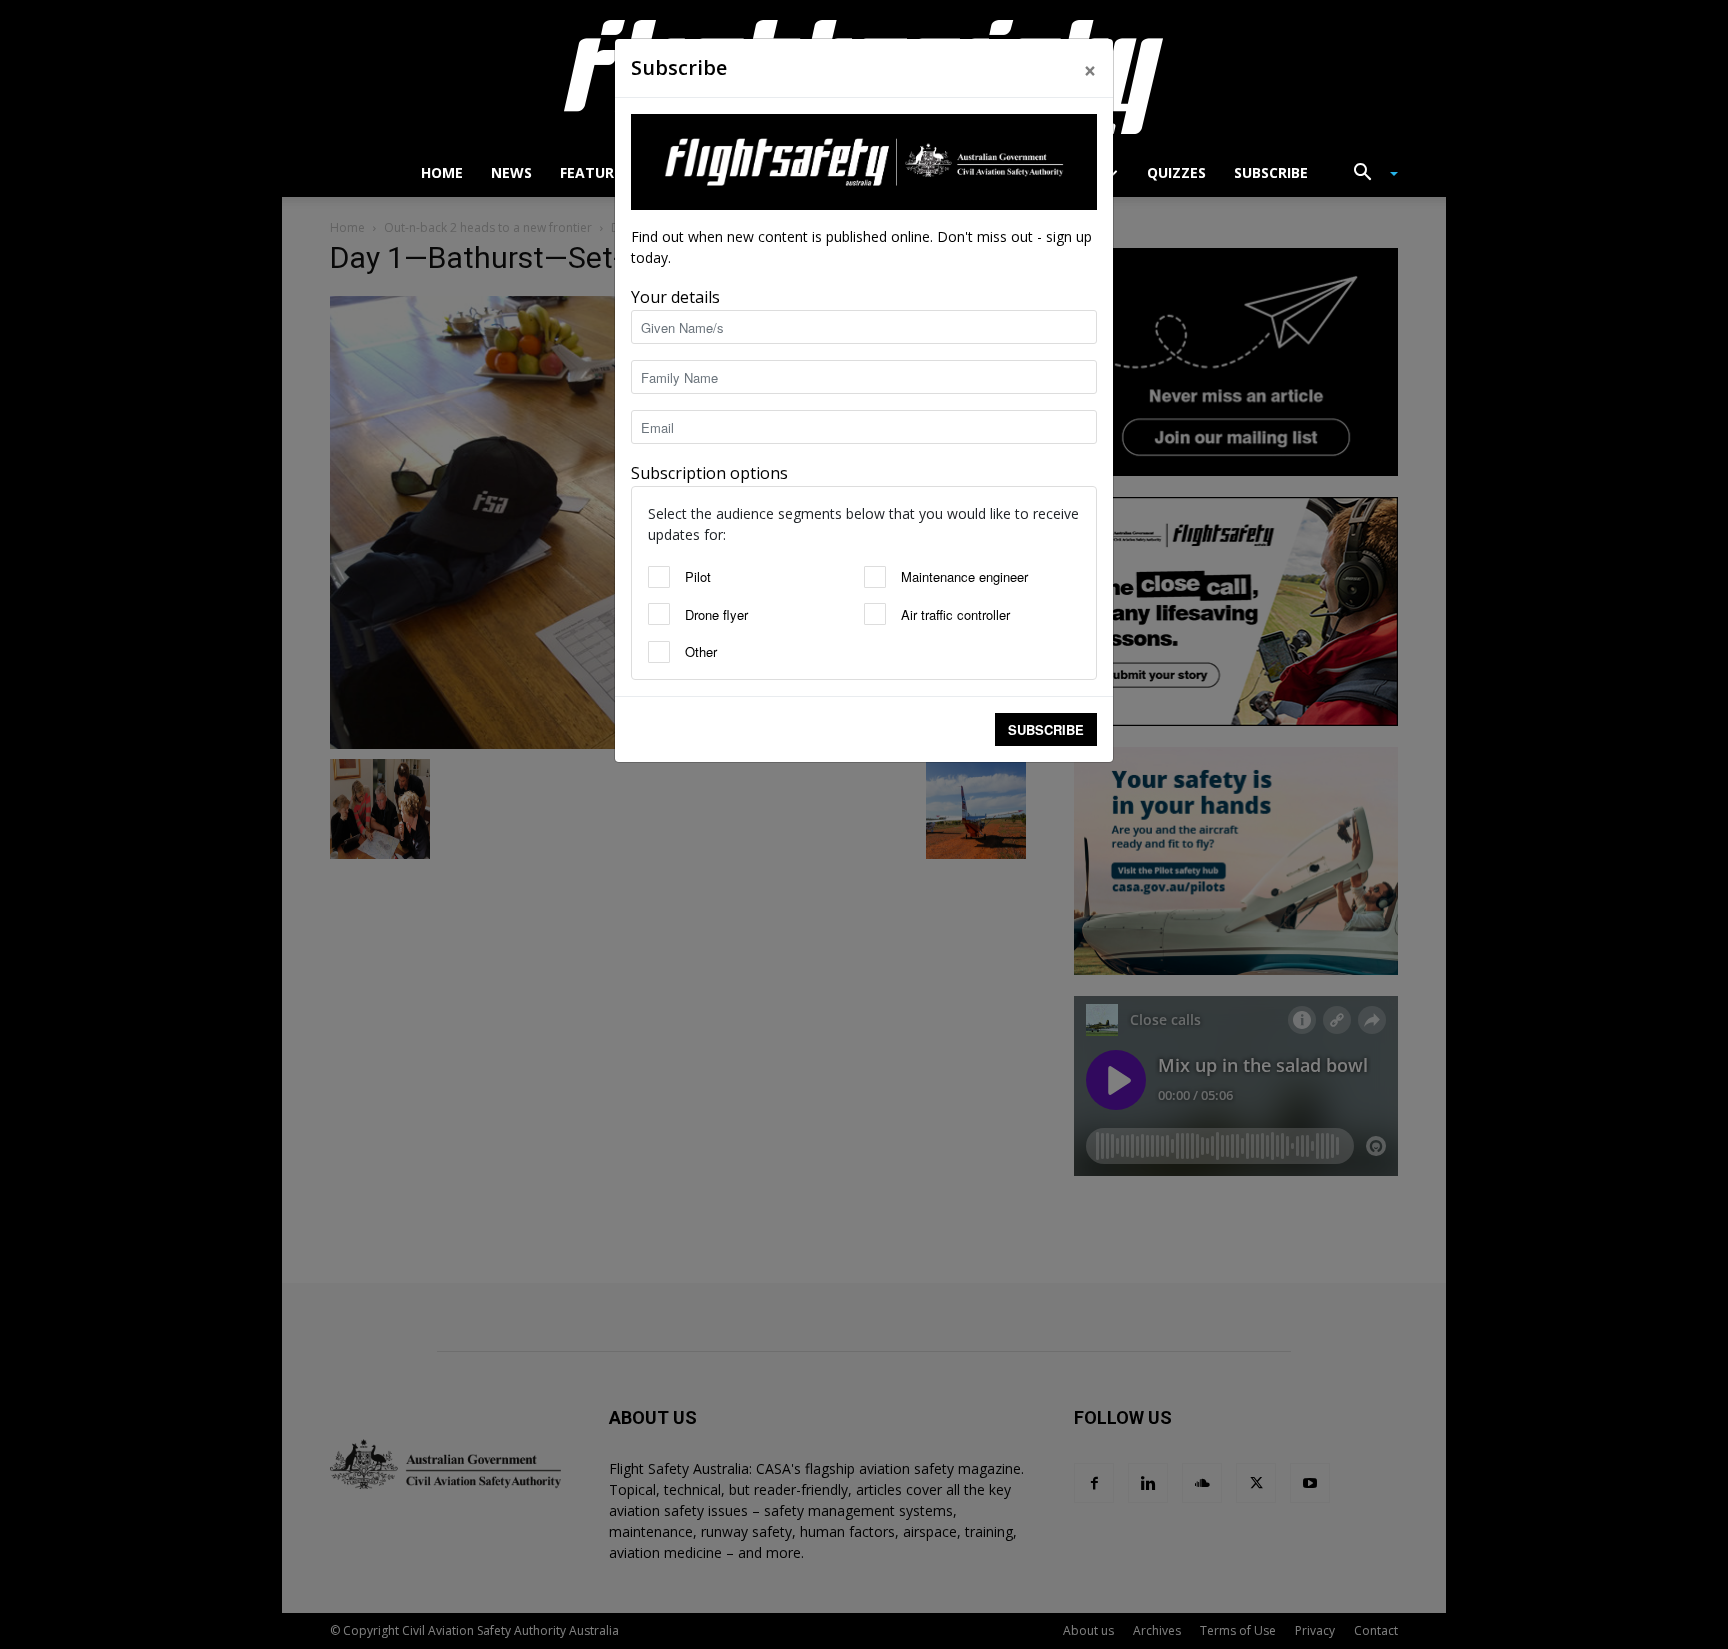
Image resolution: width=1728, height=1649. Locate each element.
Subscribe (1046, 729)
